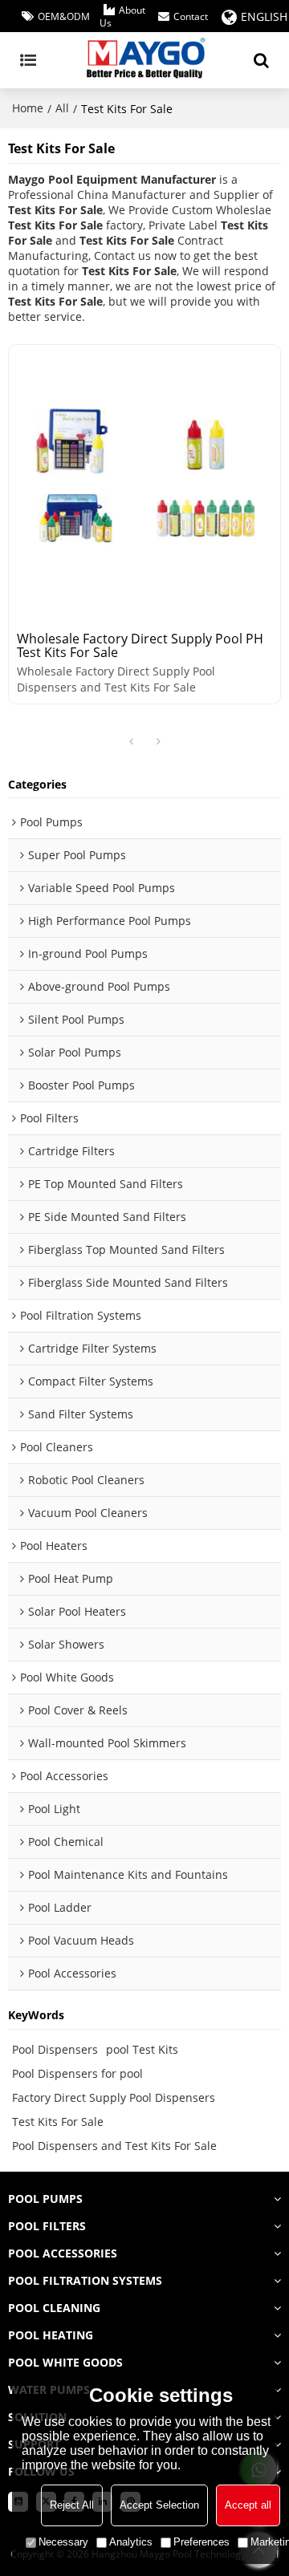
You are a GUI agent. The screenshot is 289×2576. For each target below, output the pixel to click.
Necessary (63, 2542)
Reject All (72, 2505)
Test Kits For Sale (58, 2122)
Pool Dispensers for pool (77, 2073)
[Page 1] (131, 742)
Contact (191, 17)
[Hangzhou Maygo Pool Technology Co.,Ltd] (144, 60)
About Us (122, 17)
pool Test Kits (142, 2049)
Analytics (131, 2542)
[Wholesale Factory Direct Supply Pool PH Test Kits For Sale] (144, 481)
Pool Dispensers (55, 2049)
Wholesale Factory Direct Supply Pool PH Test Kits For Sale (140, 646)
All (62, 108)
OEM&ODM (64, 17)
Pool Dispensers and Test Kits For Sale (114, 2146)
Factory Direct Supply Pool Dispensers (114, 2097)
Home (28, 108)
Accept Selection (159, 2505)
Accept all (248, 2505)
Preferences (201, 2542)
